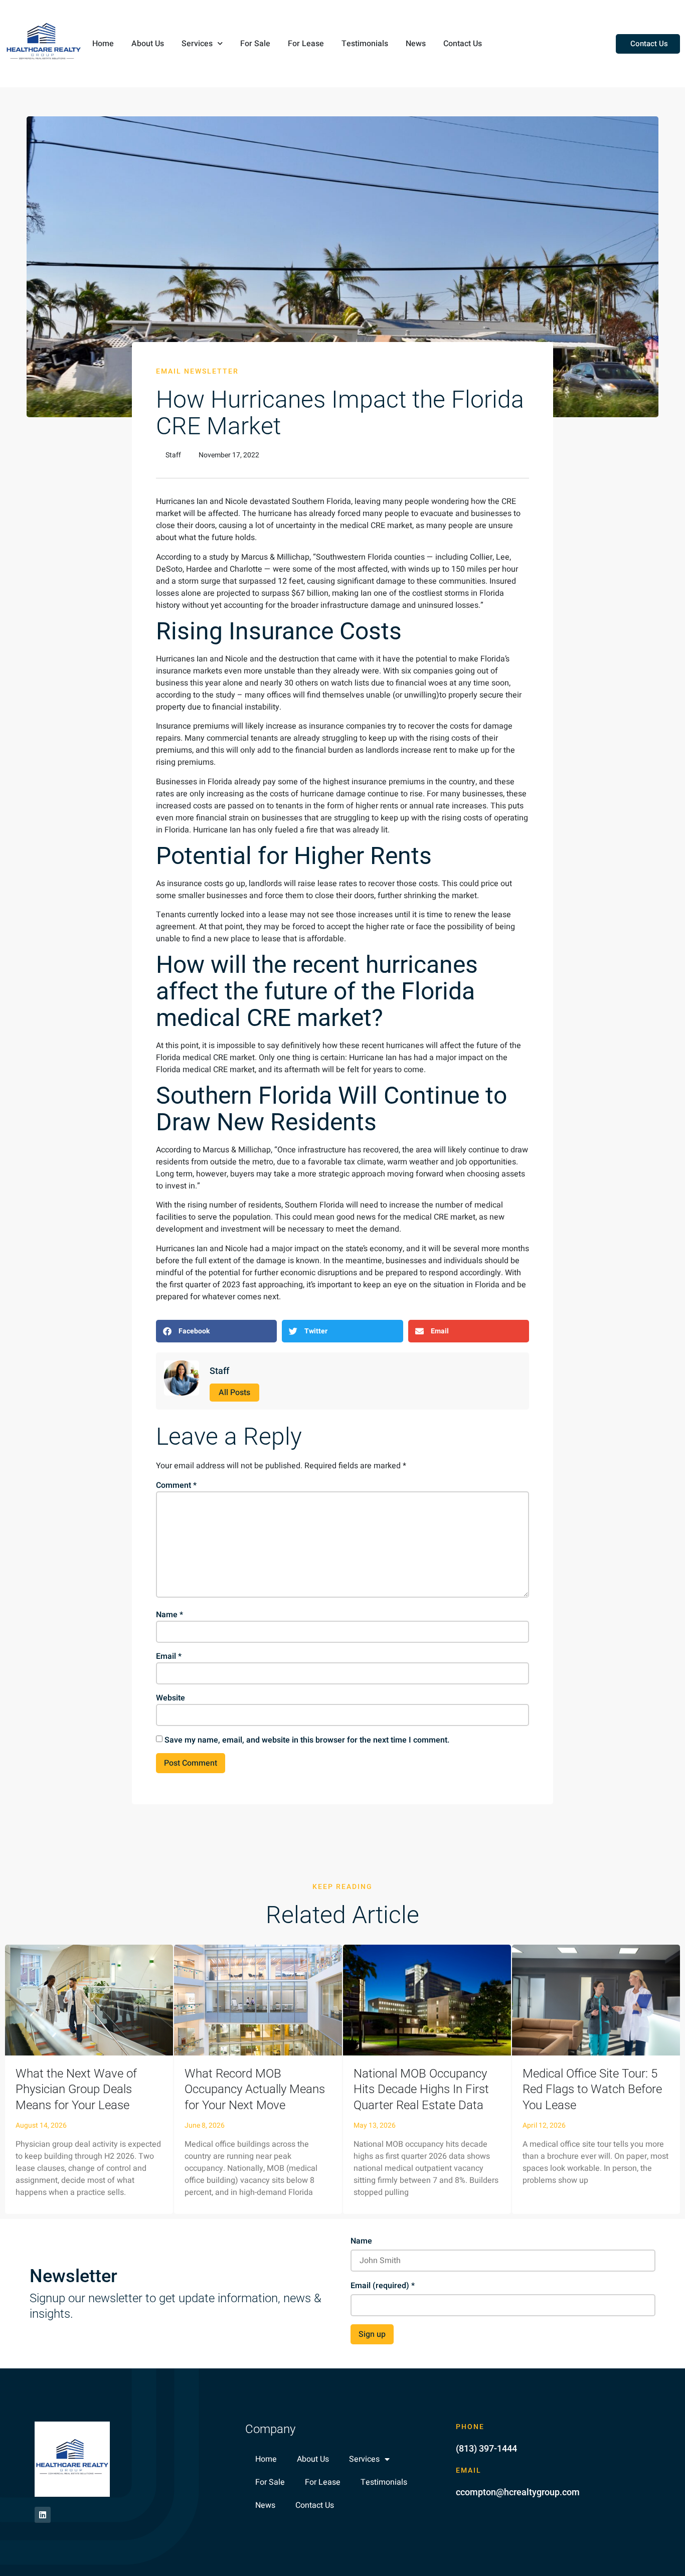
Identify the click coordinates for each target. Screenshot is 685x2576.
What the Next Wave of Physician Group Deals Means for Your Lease (76, 2089)
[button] (216, 1331)
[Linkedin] (43, 2515)
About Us (148, 44)
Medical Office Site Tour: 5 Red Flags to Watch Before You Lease (592, 2089)
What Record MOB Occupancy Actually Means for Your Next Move (255, 2089)
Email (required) (383, 2286)
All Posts (234, 1393)
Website (170, 1698)
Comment (176, 1485)
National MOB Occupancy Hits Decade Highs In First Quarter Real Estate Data (421, 2089)
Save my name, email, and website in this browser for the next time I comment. (307, 1740)
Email (169, 1656)
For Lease (306, 44)
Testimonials (365, 44)
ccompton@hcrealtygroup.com (518, 2492)
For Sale (255, 44)
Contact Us (463, 44)
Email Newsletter (197, 371)
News (416, 44)
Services (197, 44)
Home (103, 44)
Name (169, 1615)
